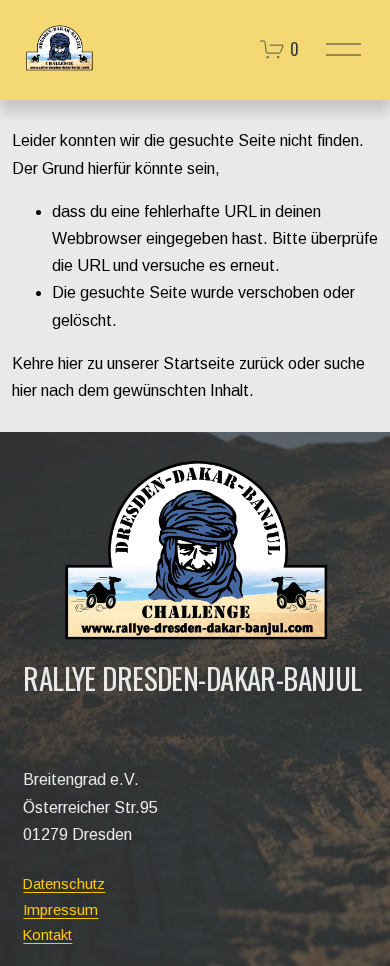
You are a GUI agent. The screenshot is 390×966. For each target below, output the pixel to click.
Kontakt (47, 934)
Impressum (60, 909)
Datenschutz (64, 883)
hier (70, 363)
